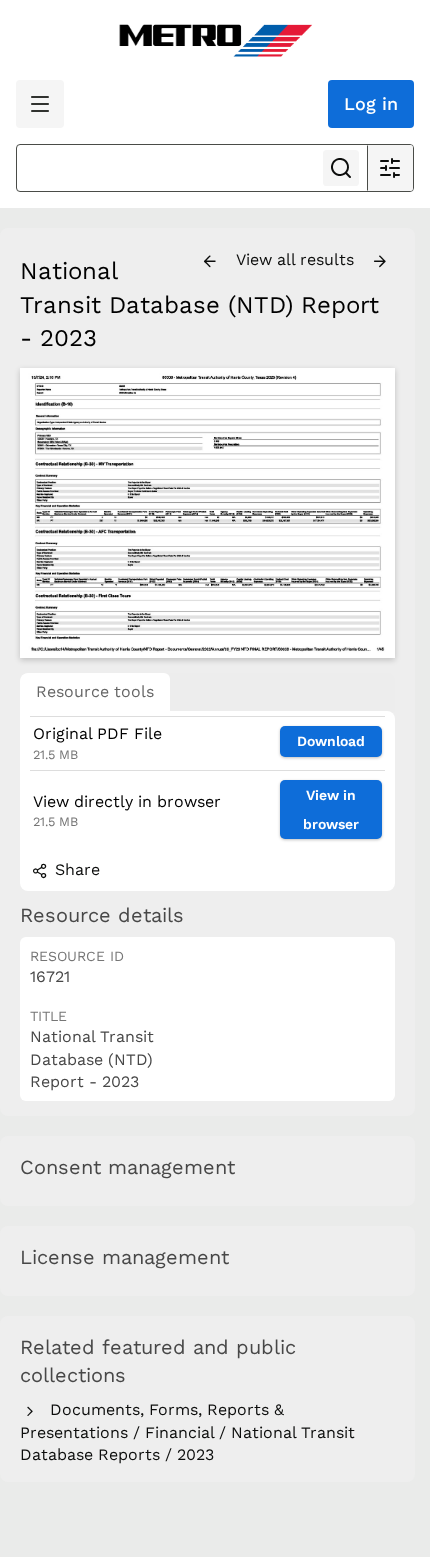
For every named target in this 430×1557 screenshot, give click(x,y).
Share (75, 869)
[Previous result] (210, 262)
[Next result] (380, 262)
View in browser (331, 809)
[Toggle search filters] (390, 168)
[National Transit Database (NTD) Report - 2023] (207, 513)
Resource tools (95, 691)
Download (331, 741)
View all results (297, 259)
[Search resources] (341, 168)
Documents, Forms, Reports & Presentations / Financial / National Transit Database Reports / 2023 (187, 1432)
